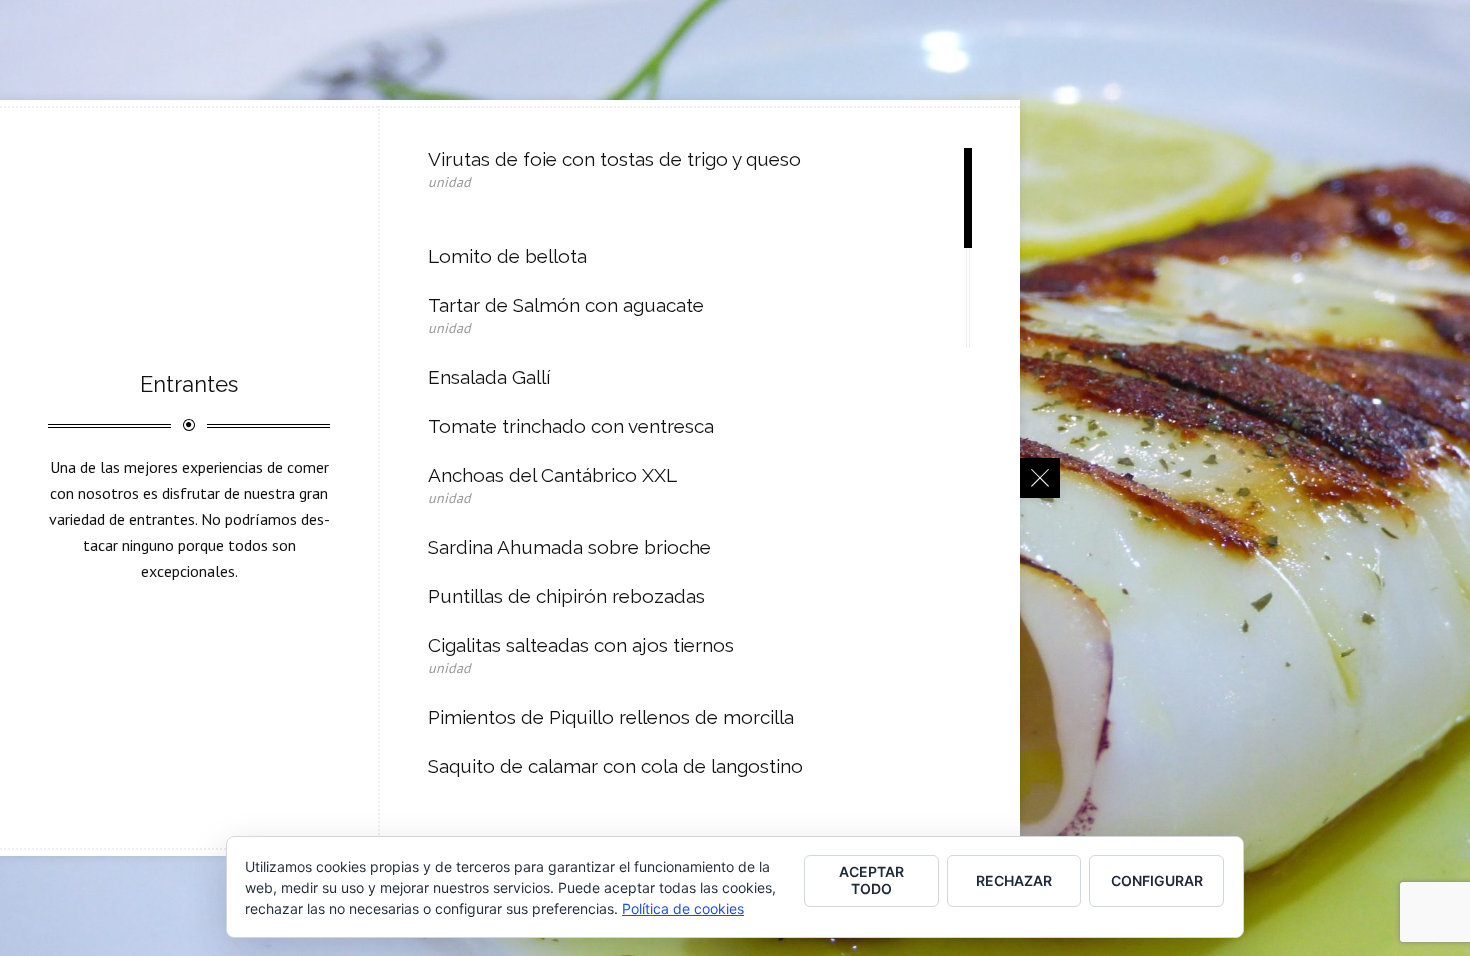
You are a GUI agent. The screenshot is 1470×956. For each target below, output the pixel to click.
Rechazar (1014, 880)
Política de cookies (683, 908)
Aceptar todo (871, 880)
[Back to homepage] (1040, 478)
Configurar (1157, 880)
